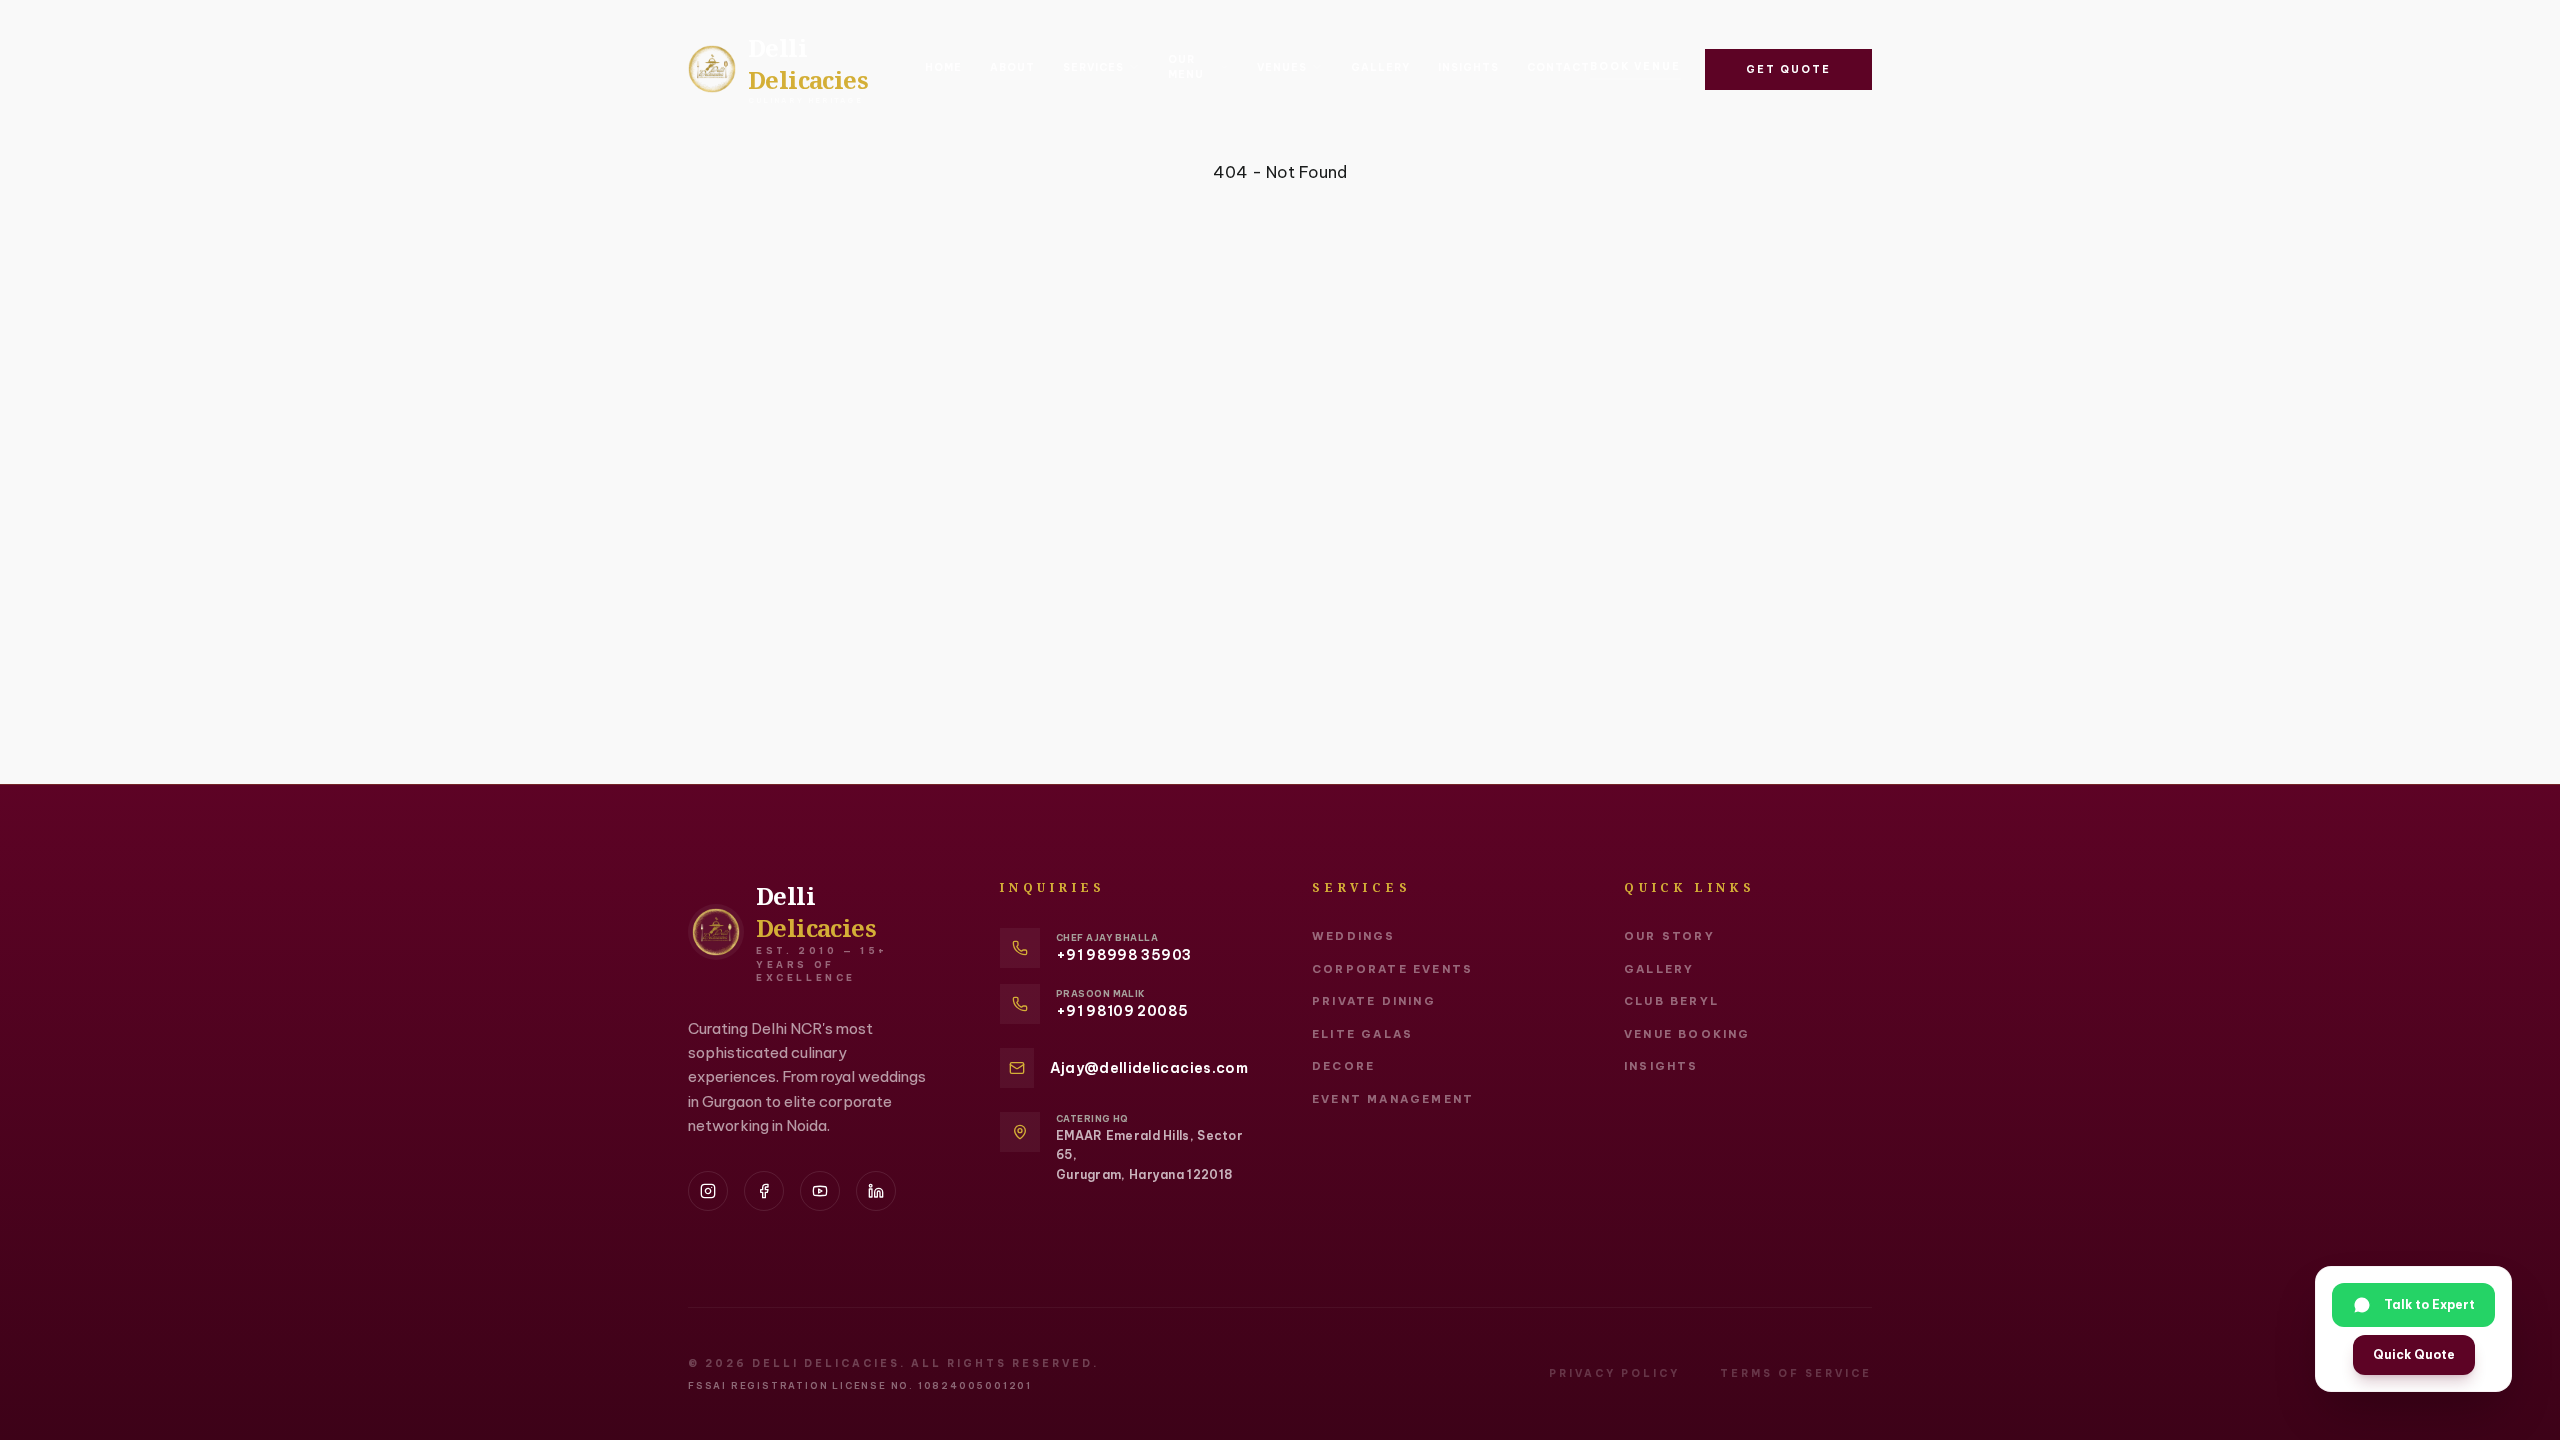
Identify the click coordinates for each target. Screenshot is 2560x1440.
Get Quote (1788, 69)
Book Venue (1635, 66)
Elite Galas (1362, 1034)
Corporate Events (1392, 969)
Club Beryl (1671, 1001)
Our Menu (1186, 67)
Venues (1282, 67)
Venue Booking (1687, 1034)
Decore (1343, 1066)
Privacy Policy (1614, 1373)
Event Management (1393, 1099)
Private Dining (1374, 1001)
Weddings (1354, 936)
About (1012, 67)
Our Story (1669, 936)
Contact (1558, 67)
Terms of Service (1796, 1373)
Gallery (1380, 67)
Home (943, 67)
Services (1093, 67)
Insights (1468, 67)
